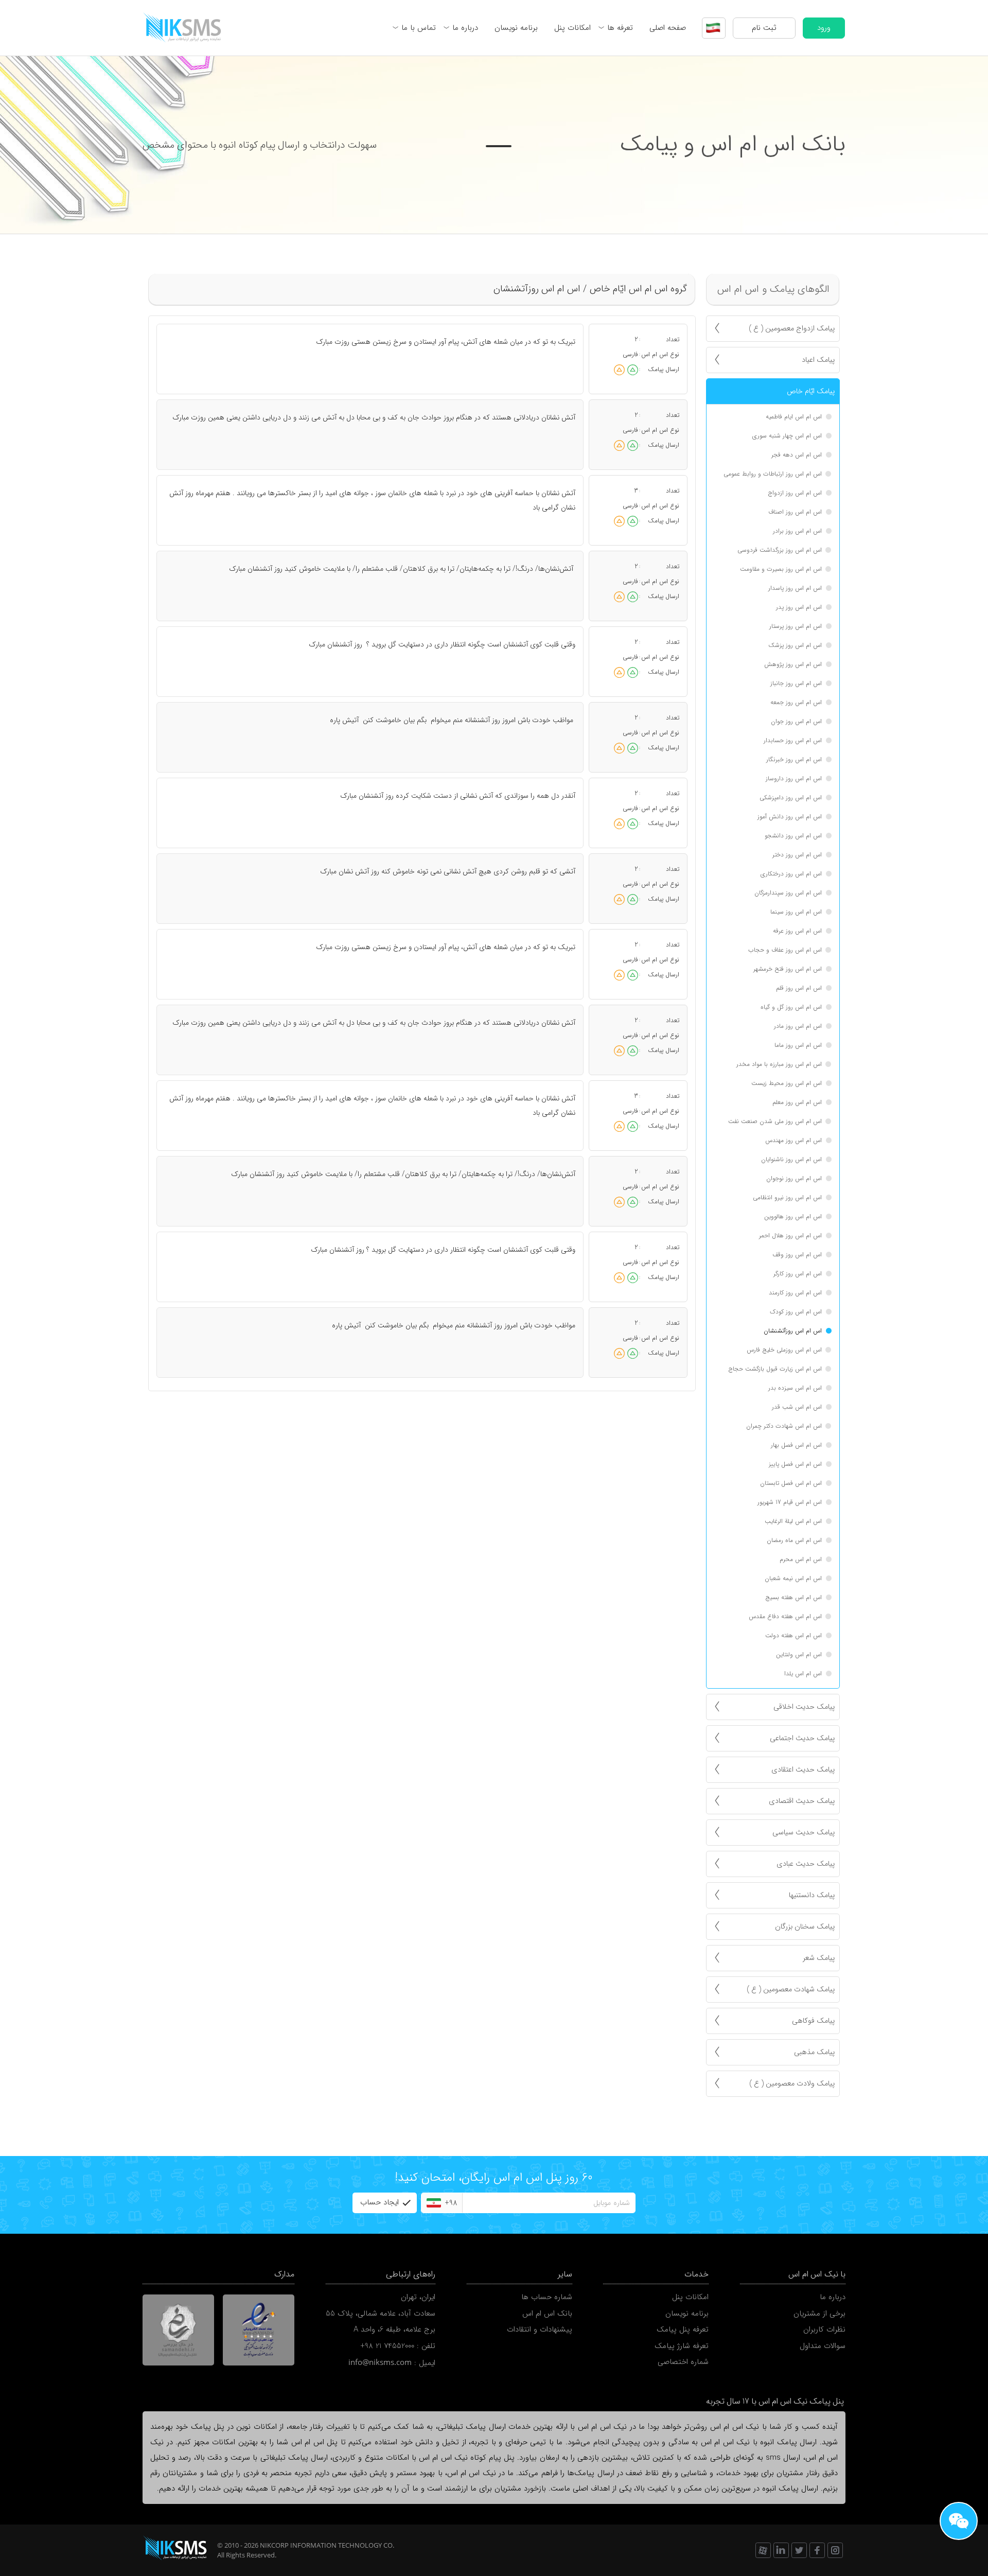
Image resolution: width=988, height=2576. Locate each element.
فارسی (630, 354)
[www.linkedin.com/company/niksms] (781, 2550)
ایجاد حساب (380, 2202)
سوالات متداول (823, 2346)
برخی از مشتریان (819, 2314)
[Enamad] (259, 2330)
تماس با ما (419, 28)
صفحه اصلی (668, 28)
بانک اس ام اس (547, 2314)
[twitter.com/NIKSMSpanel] (799, 2550)
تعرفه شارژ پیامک (682, 2346)
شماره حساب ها (547, 2297)
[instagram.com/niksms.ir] (835, 2550)
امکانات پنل (572, 28)
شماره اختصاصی (683, 2362)
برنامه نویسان (516, 28)
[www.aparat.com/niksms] (763, 2550)
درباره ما (465, 28)
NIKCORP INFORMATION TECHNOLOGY (321, 2545)
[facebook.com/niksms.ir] (817, 2550)
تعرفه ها (620, 28)
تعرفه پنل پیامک (683, 2329)
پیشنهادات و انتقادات (540, 2329)
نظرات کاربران (824, 2329)
